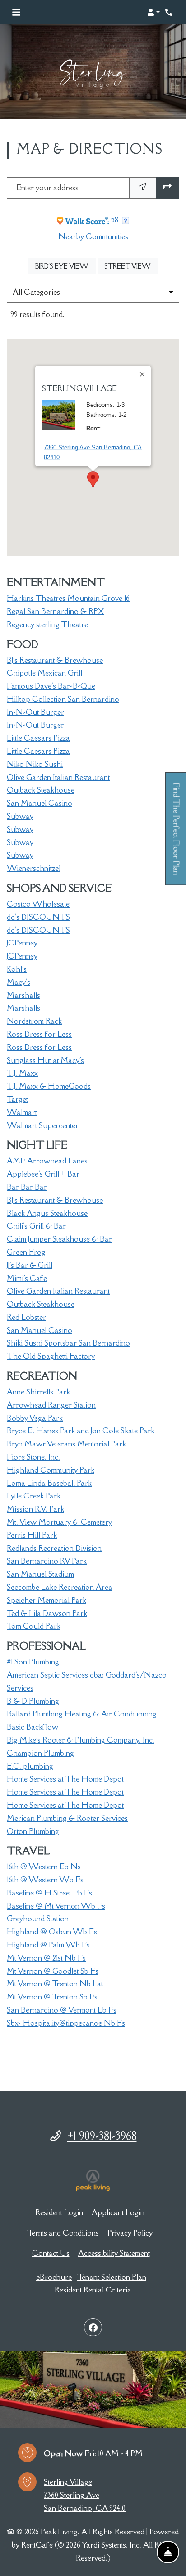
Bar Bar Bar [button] (27, 1187)
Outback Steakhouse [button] (41, 790)
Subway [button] (20, 816)
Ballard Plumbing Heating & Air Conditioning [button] (82, 1714)
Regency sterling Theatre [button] (47, 624)
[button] (153, 12)
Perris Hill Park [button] (32, 1535)
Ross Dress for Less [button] (39, 1034)
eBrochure (54, 2277)
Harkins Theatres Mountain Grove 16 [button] (68, 598)
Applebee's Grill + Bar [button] (43, 1174)
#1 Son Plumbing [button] (33, 1662)
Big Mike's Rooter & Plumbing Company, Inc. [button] (81, 1740)
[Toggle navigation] (16, 12)
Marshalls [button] (23, 995)
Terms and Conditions (63, 2233)
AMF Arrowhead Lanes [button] (47, 1161)
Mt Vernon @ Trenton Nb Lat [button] (55, 1984)
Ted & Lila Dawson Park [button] (47, 1613)
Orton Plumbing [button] (33, 1831)
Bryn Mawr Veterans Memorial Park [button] (66, 1444)
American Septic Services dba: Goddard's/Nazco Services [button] (87, 1681)
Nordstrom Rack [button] (34, 1021)
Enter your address (47, 188)
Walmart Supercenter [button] (43, 1125)
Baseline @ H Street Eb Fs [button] (49, 1893)
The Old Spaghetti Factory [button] (51, 1356)
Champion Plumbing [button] (40, 1753)
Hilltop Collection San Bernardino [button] (63, 699)
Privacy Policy (130, 2233)
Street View (131, 266)
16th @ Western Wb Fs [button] (45, 1880)
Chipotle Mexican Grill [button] (44, 673)
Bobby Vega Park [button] (35, 1418)
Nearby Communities (93, 236)
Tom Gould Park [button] (34, 1626)
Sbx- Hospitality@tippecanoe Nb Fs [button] (66, 2023)
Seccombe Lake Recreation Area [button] (60, 1587)
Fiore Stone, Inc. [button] (33, 1457)
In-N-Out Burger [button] (35, 712)
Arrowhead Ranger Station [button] (51, 1405)
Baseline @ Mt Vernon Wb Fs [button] (56, 1906)
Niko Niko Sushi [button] (35, 764)
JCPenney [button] (22, 943)
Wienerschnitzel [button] (34, 868)
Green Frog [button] (26, 1252)
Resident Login (59, 2212)
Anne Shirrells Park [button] (38, 1392)
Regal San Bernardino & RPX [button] (55, 611)
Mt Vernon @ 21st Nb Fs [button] (46, 1958)
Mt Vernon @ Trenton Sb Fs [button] (52, 1997)
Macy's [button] (19, 982)
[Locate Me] (143, 188)
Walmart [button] (22, 1112)
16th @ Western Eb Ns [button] (44, 1867)
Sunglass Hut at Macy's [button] (45, 1060)
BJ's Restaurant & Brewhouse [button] (55, 660)
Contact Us (51, 2253)
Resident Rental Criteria (93, 2290)
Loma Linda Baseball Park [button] (49, 1483)
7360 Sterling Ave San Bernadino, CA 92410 (93, 452)
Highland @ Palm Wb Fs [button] (48, 1945)
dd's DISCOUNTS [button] (38, 917)
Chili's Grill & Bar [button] (36, 1226)
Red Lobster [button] (26, 1317)
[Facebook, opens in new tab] (93, 2327)
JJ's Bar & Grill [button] (30, 1265)
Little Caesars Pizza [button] (38, 738)
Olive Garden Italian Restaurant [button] (58, 777)
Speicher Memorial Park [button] (46, 1600)
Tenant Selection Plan (112, 2277)
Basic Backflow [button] (33, 1727)
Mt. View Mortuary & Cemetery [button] (59, 1522)
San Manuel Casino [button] (40, 803)
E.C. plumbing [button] (30, 1766)
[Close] (143, 374)
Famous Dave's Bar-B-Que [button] (51, 686)
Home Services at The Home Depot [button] (65, 1779)
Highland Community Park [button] (51, 1470)
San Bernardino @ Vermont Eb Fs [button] (62, 2010)
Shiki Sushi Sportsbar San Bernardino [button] (68, 1343)
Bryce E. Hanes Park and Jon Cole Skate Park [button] (81, 1431)
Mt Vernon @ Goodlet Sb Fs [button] (53, 1971)
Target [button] (17, 1099)
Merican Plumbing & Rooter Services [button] (67, 1818)
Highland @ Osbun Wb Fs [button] (52, 1932)
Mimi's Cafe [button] (27, 1278)
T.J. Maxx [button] (22, 1073)
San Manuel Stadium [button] (40, 1574)
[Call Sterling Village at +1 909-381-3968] (170, 12)
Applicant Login (118, 2212)
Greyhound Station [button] (38, 1919)
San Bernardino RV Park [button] (47, 1561)
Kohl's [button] (17, 969)
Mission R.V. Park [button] (35, 1509)
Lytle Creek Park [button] (34, 1496)
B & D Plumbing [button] (33, 1701)
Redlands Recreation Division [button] (54, 1548)
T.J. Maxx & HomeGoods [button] (49, 1086)
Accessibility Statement (114, 2253)
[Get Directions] (167, 188)
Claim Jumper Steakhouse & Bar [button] (59, 1239)
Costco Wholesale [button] (38, 904)
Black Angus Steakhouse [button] (47, 1213)
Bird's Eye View (65, 266)
